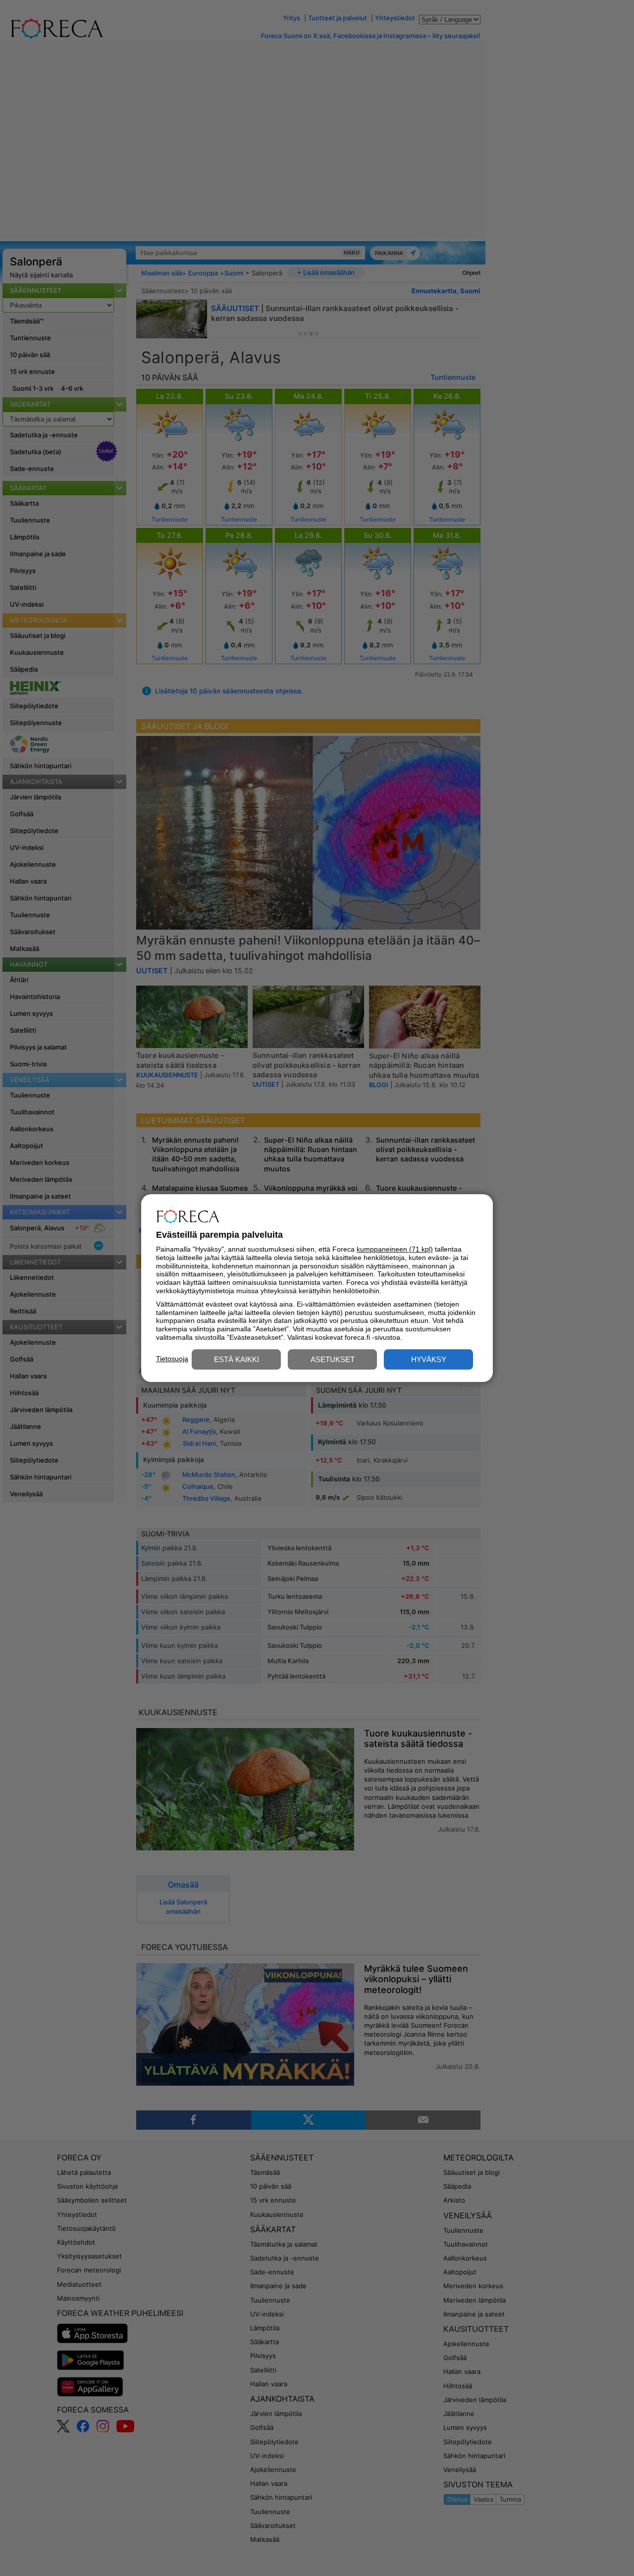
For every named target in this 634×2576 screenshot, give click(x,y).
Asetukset (333, 1359)
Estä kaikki (237, 1359)
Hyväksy (429, 1359)
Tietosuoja (172, 1359)
